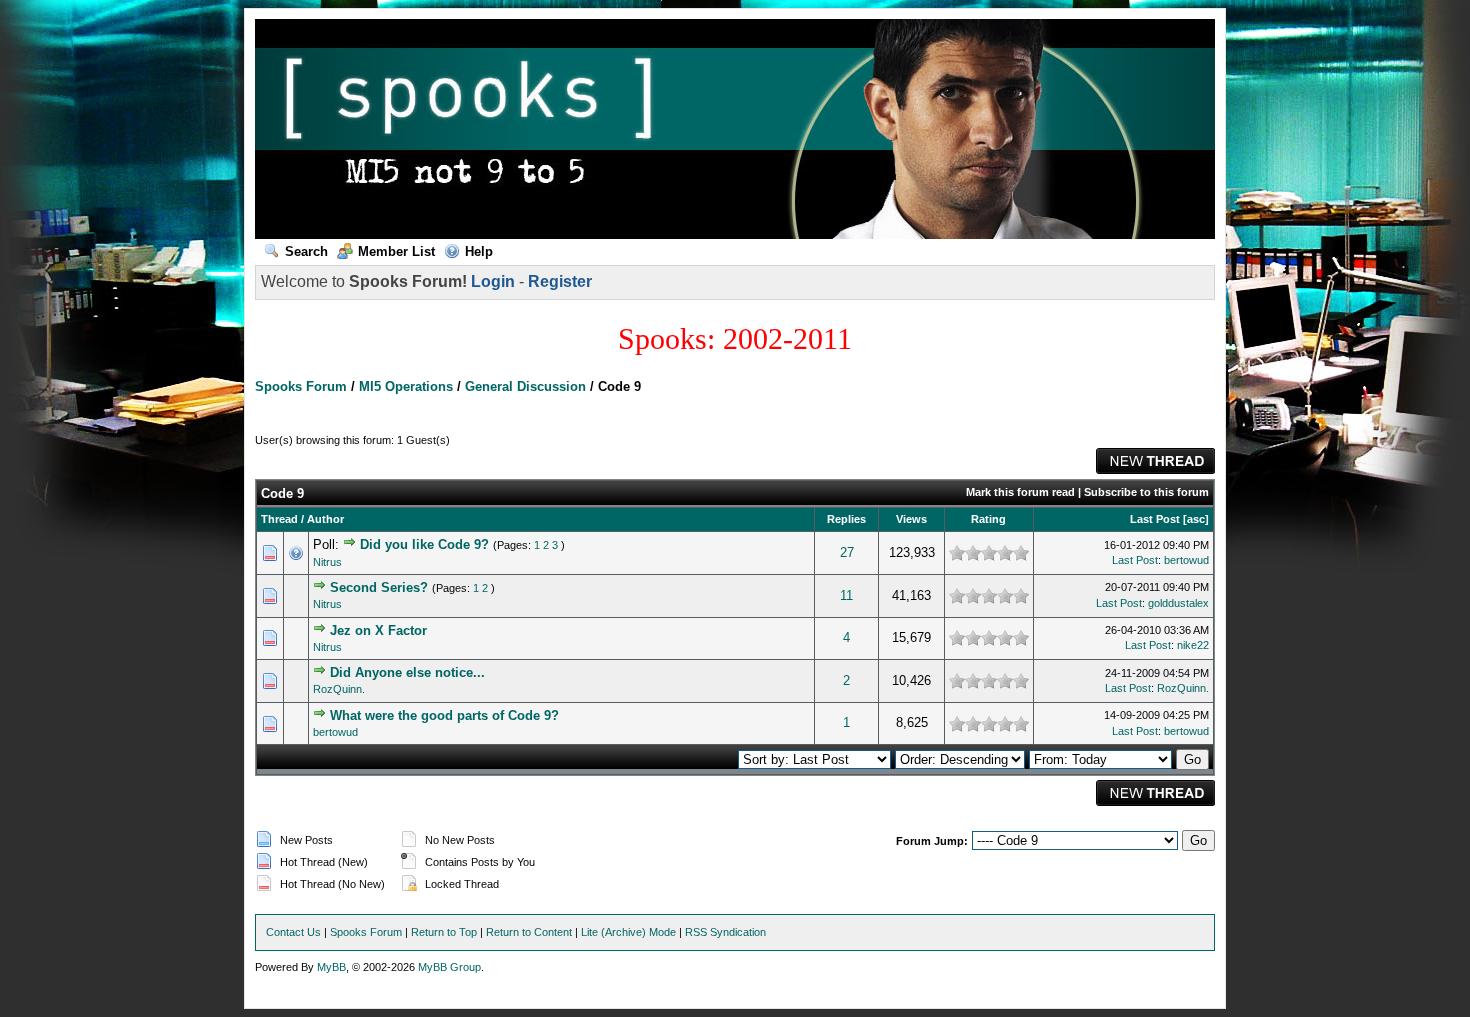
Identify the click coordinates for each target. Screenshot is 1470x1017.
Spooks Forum (301, 386)
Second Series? (379, 587)
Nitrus (327, 562)
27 (847, 552)
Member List (396, 251)
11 (846, 595)
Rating (988, 519)
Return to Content (529, 932)
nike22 (1193, 645)
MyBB (331, 967)
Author (325, 519)
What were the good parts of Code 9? (444, 715)
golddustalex (1178, 603)
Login (493, 281)
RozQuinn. (339, 689)
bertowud (1186, 560)
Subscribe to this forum (1146, 492)
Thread (279, 519)
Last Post (1155, 519)
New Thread (1155, 461)
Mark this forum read (1020, 492)
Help (479, 251)
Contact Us (293, 932)
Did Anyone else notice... (407, 672)
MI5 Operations (406, 386)
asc (1196, 519)
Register (560, 281)
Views (911, 519)
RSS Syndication (725, 932)
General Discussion (525, 386)
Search (306, 251)
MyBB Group (449, 967)
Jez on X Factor (378, 630)
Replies (846, 519)
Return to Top (444, 932)
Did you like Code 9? (424, 544)
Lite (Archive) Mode (628, 932)
